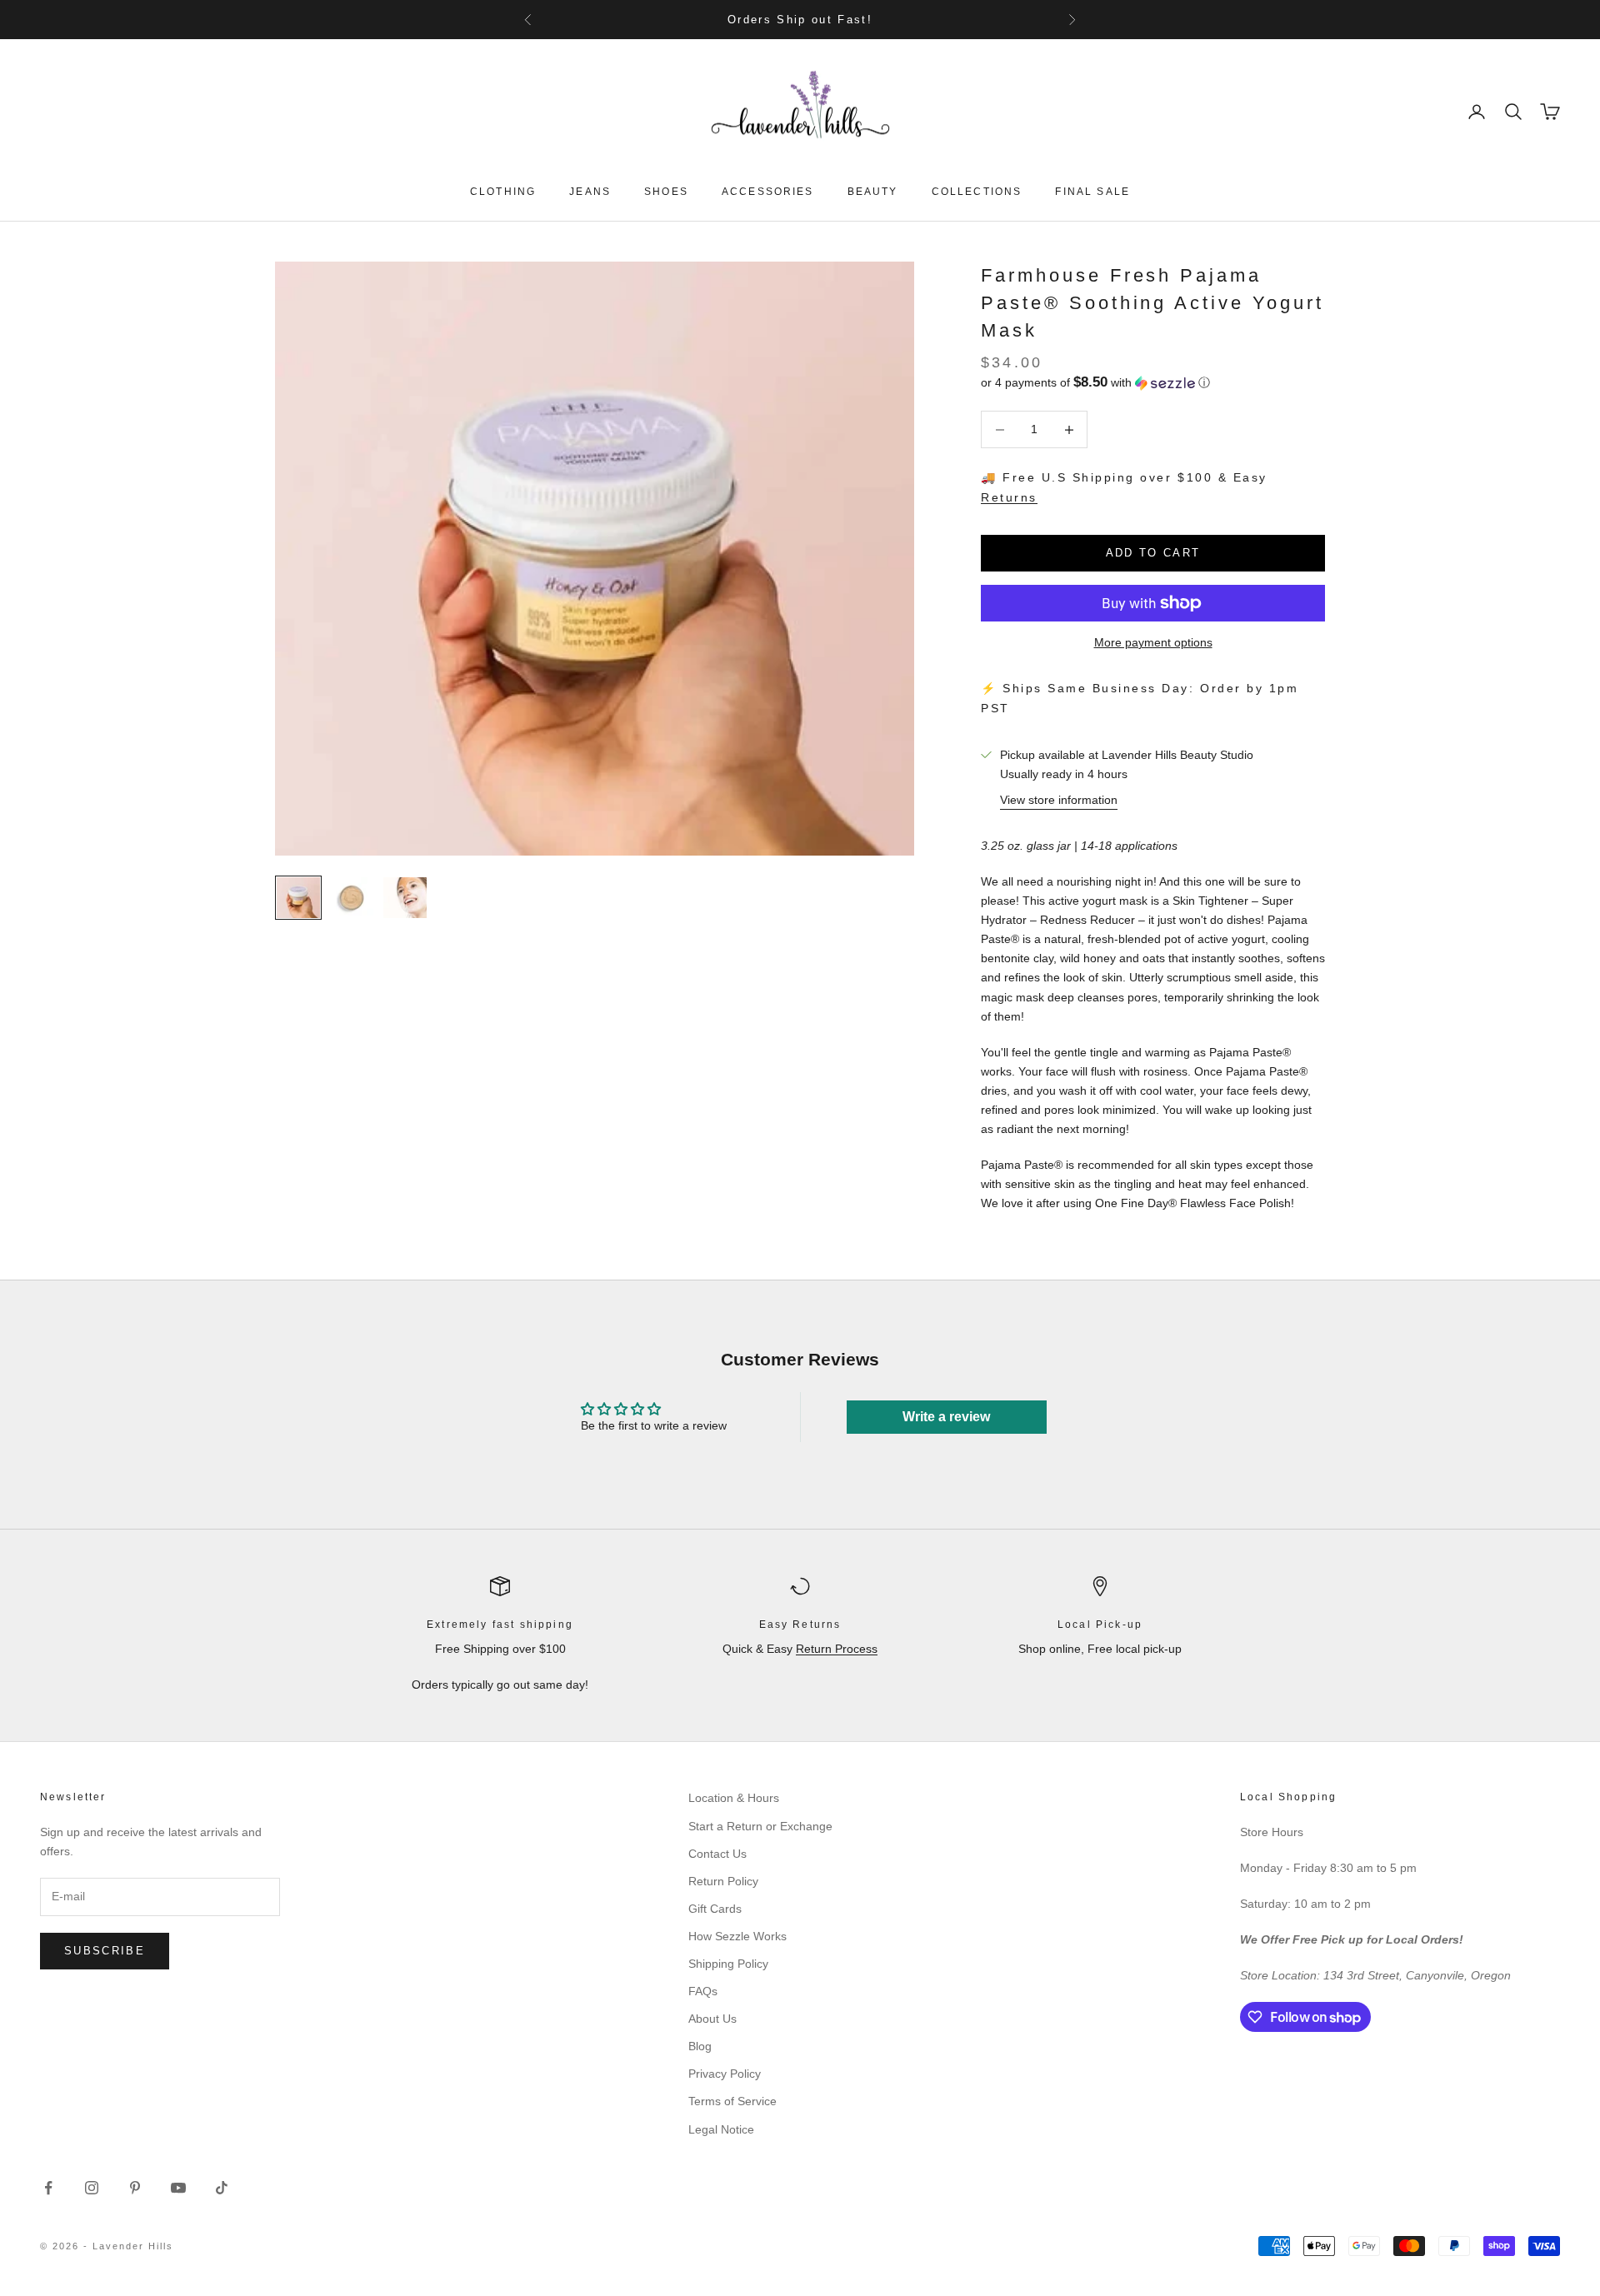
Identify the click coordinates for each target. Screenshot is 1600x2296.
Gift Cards (715, 1909)
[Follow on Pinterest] (135, 2188)
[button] (1153, 383)
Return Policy (723, 1881)
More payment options (1153, 642)
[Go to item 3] (405, 897)
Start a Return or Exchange (760, 1826)
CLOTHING (503, 192)
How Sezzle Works (737, 1936)
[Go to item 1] (298, 897)
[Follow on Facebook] (48, 2188)
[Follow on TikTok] (222, 2188)
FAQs (703, 1991)
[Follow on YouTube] (178, 2188)
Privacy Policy (725, 2074)
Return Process (837, 1649)
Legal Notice (721, 2129)
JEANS (590, 192)
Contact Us (717, 1854)
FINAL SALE (1092, 192)
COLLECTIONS (977, 192)
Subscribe (105, 1951)
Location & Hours (734, 1798)
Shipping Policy (728, 1964)
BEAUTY (873, 192)
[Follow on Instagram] (92, 2188)
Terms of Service (732, 2101)
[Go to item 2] (352, 897)
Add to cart (1153, 553)
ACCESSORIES (768, 192)
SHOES (666, 192)
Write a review (946, 1417)
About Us (712, 2019)
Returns (1009, 497)
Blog (700, 2046)
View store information (1059, 800)
